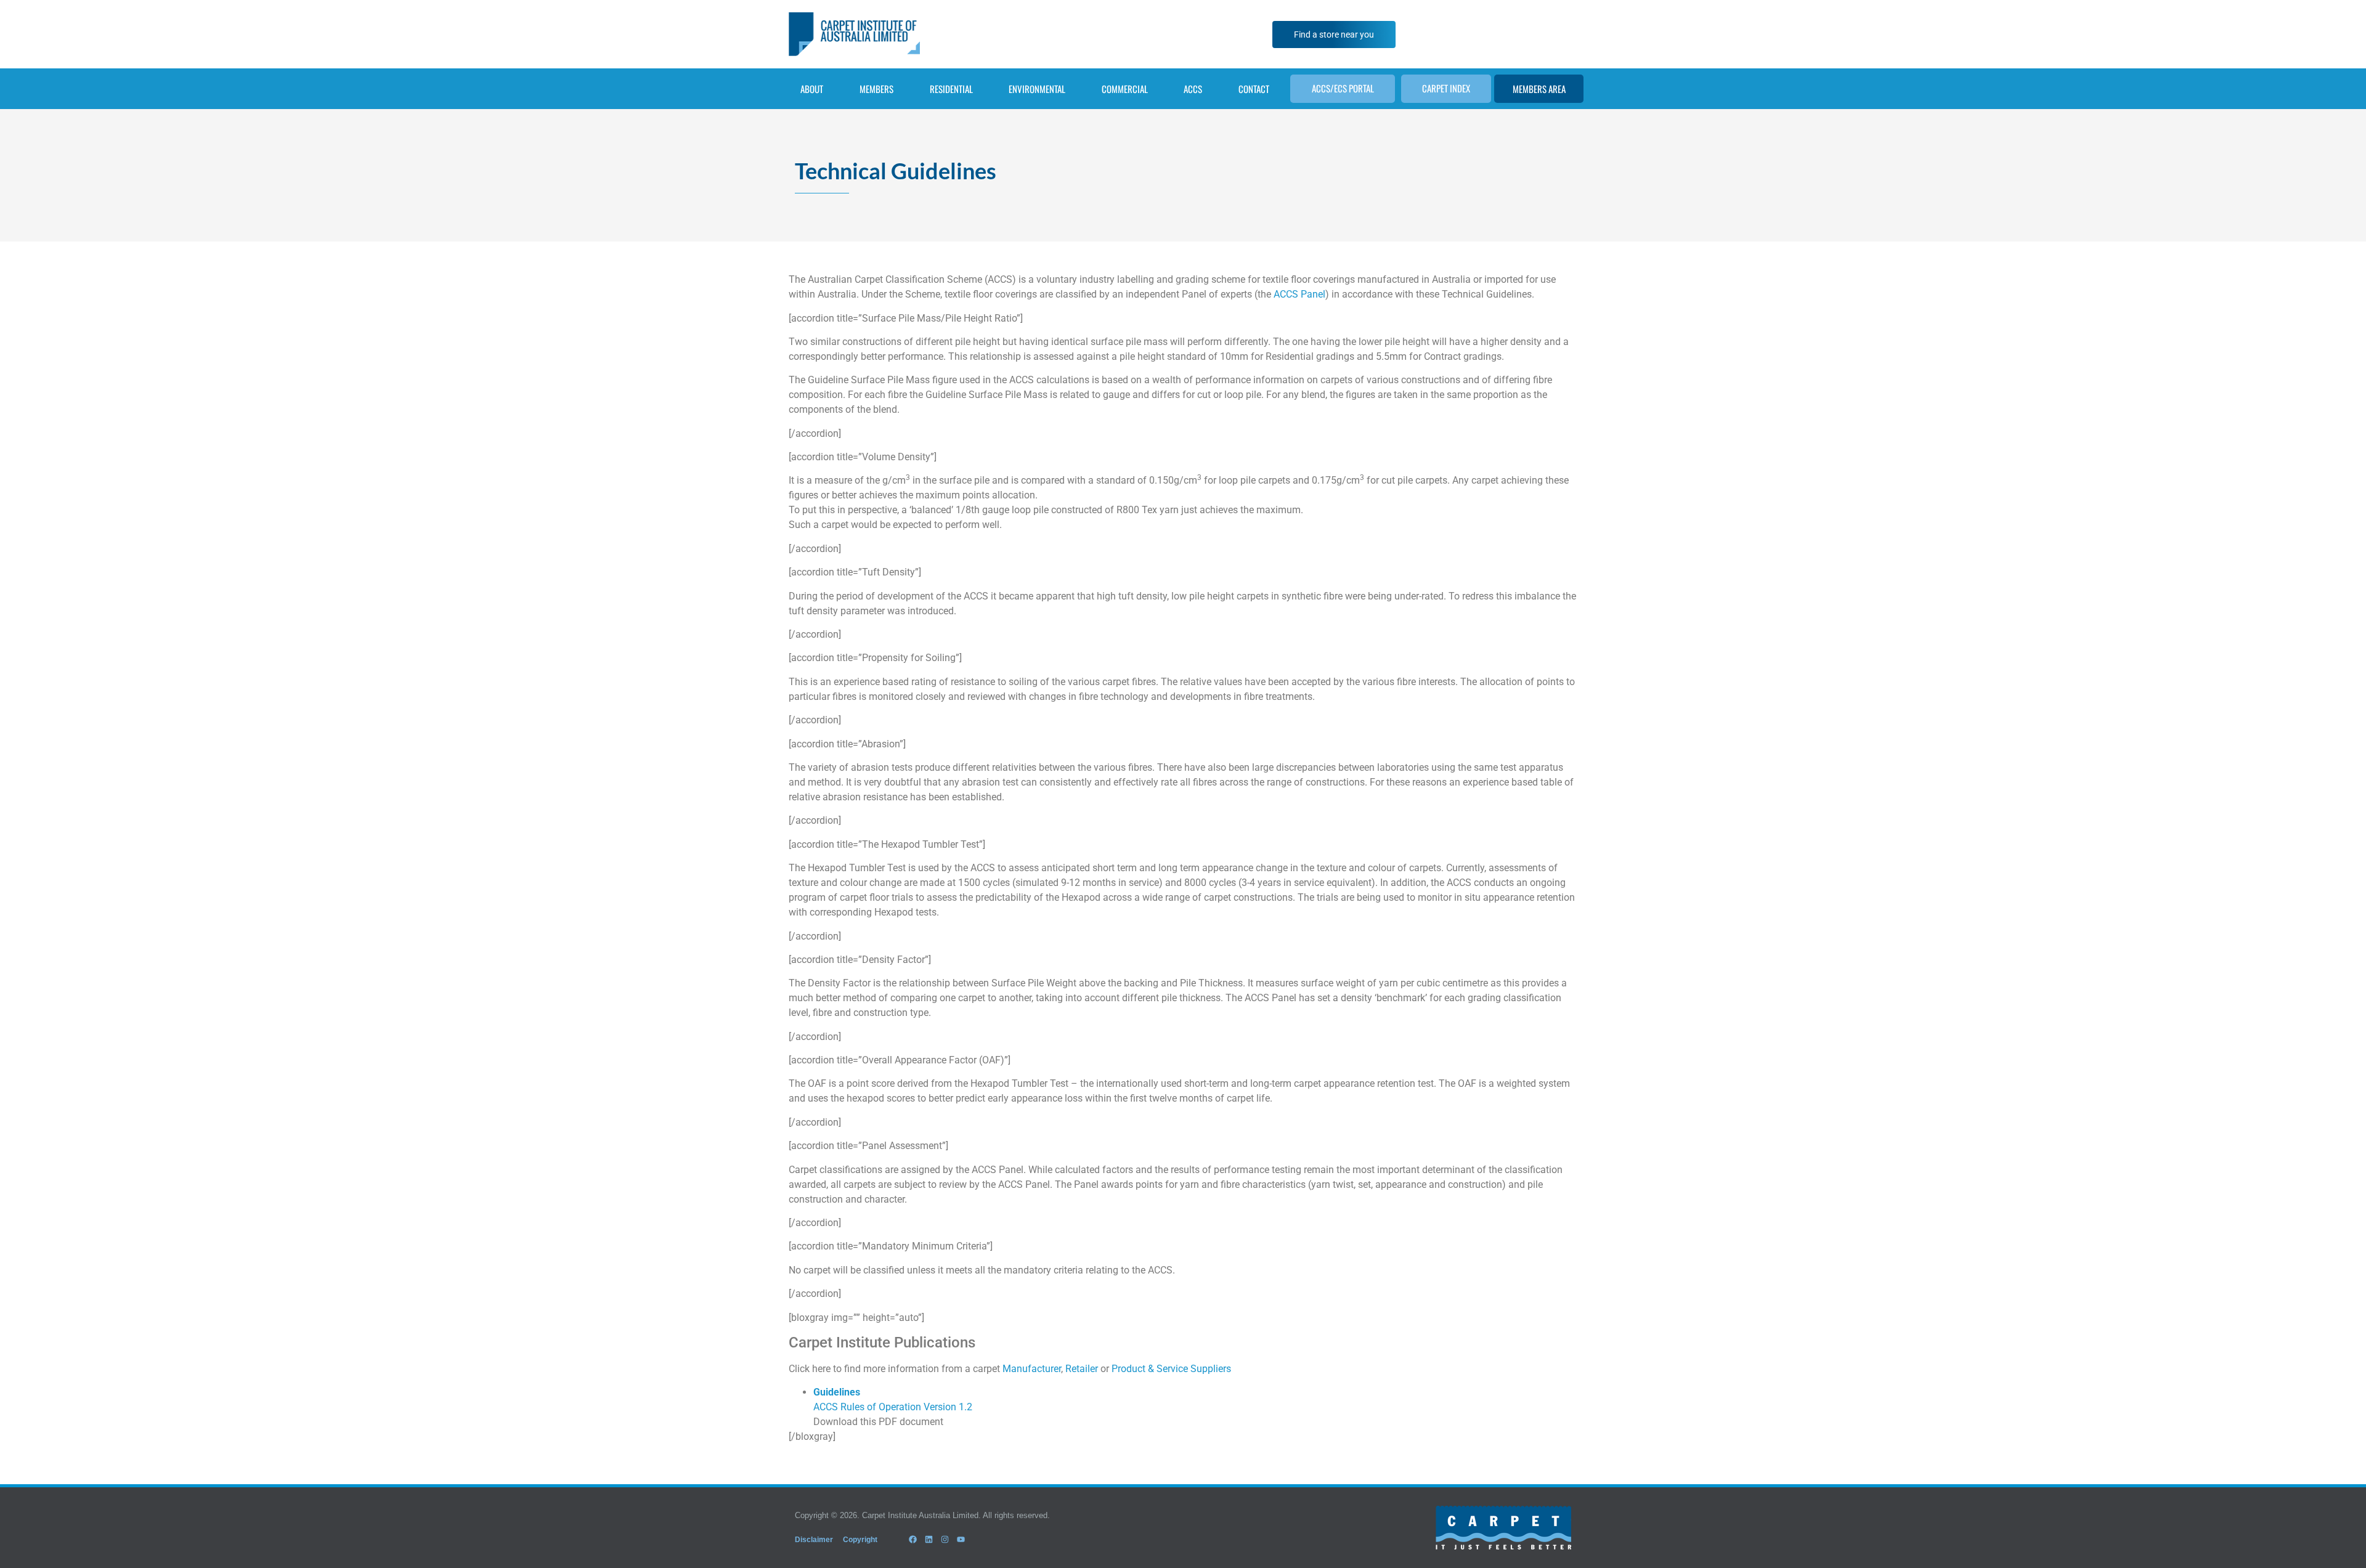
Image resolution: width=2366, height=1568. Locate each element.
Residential (951, 89)
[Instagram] (945, 1540)
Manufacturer (1032, 1369)
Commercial (1125, 89)
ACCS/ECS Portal (1343, 88)
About (812, 89)
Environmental (1037, 89)
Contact (1254, 89)
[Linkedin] (929, 1540)
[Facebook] (913, 1540)
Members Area (1539, 89)
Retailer (1082, 1369)
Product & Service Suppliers (1171, 1369)
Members (876, 89)
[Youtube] (961, 1540)
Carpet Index (1446, 88)
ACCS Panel (1299, 294)
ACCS (1193, 89)
